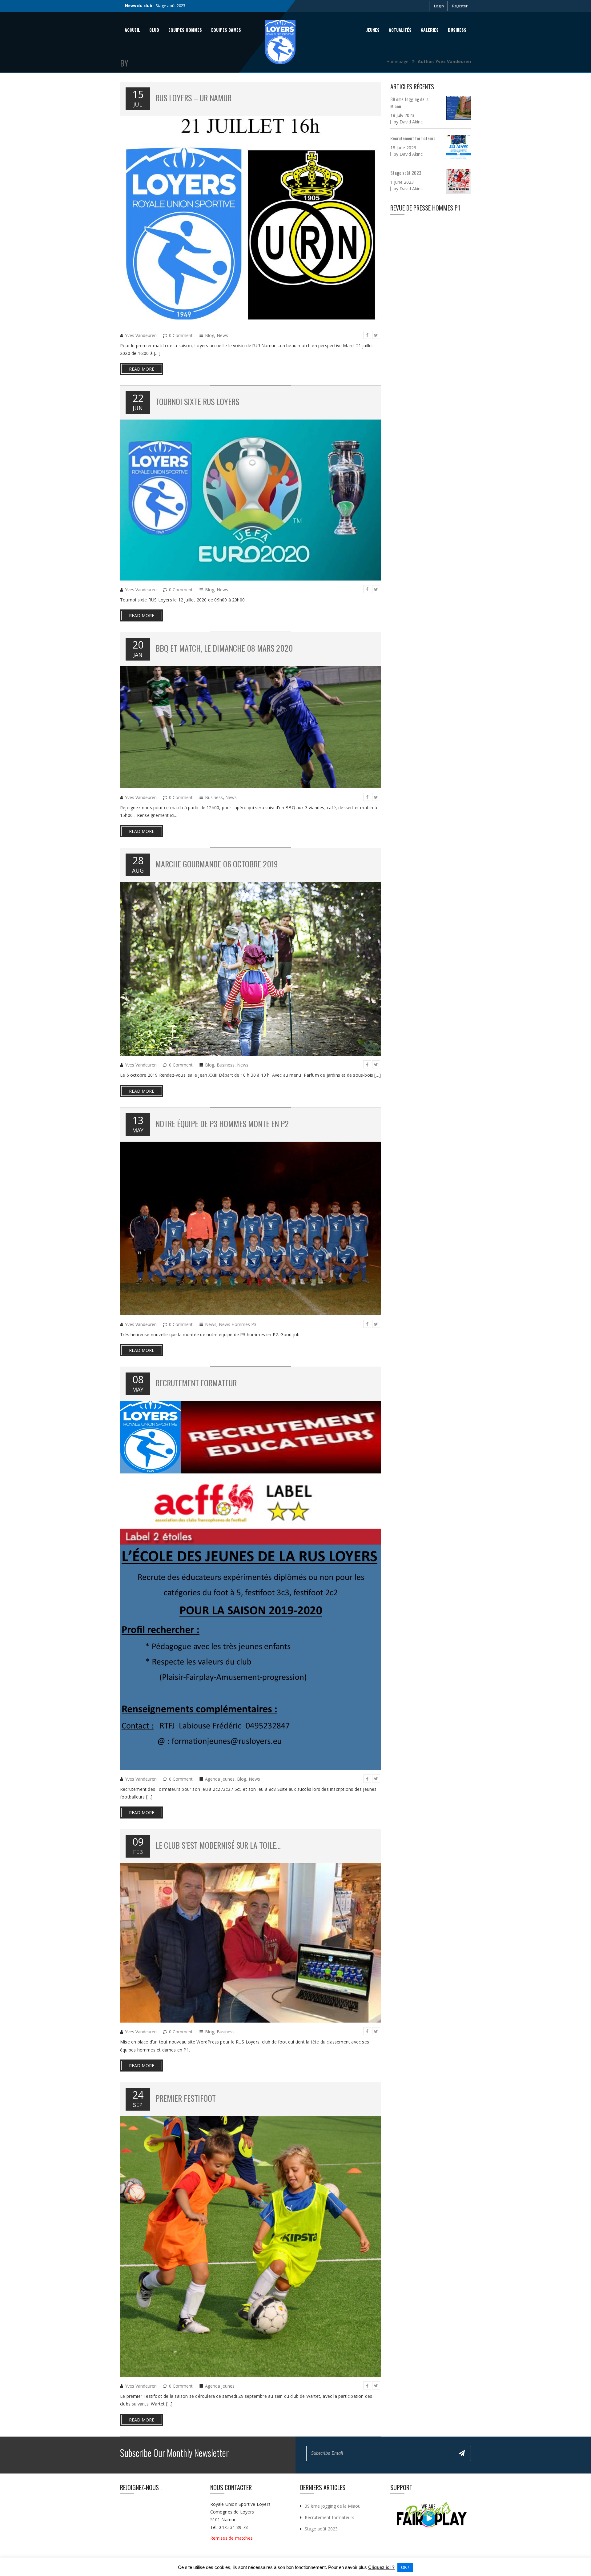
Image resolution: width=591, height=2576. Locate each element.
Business (457, 30)
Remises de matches (232, 2538)
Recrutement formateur (196, 1383)
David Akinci (412, 122)
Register (460, 6)
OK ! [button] (405, 2568)
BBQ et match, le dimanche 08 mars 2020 (224, 648)
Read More (142, 369)
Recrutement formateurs (413, 138)
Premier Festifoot (186, 2098)
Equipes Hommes (185, 30)
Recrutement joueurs (175, 6)
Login (439, 6)
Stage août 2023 (406, 173)
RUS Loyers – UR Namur (193, 98)
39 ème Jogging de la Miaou (333, 2506)
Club (154, 30)
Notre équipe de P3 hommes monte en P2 (222, 1124)
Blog (210, 335)
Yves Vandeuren (141, 335)
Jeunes (373, 30)
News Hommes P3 (238, 1324)
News (222, 335)
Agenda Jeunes (220, 1779)
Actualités (400, 30)
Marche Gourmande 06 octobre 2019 (217, 864)
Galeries (430, 30)
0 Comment (181, 335)
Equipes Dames (226, 30)
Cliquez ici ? (381, 2567)
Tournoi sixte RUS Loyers (197, 402)
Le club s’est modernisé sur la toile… (218, 1845)
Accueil (132, 30)
